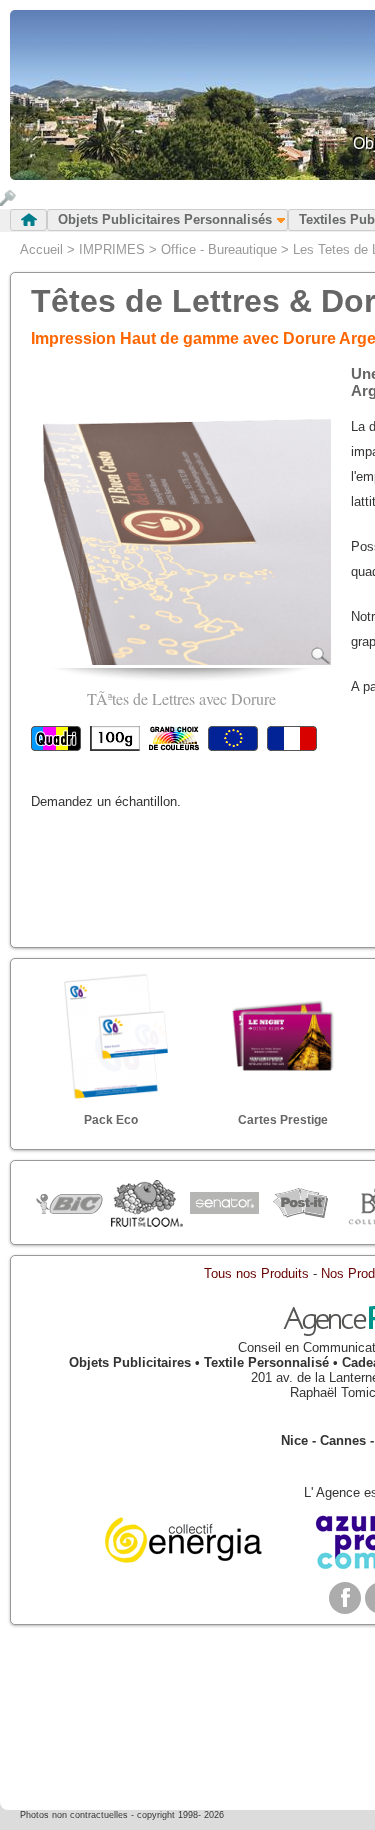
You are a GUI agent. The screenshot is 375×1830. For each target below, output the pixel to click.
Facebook (345, 1598)
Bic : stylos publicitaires (69, 1206)
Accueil (41, 249)
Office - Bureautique (219, 249)
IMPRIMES (112, 249)
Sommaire (28, 220)
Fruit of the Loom (146, 1204)
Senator (223, 1204)
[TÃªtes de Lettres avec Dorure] (181, 660)
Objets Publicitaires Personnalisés (165, 219)
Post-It (300, 1204)
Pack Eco (111, 1120)
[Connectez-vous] (8, 201)
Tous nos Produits (256, 1273)
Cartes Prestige (283, 1120)
